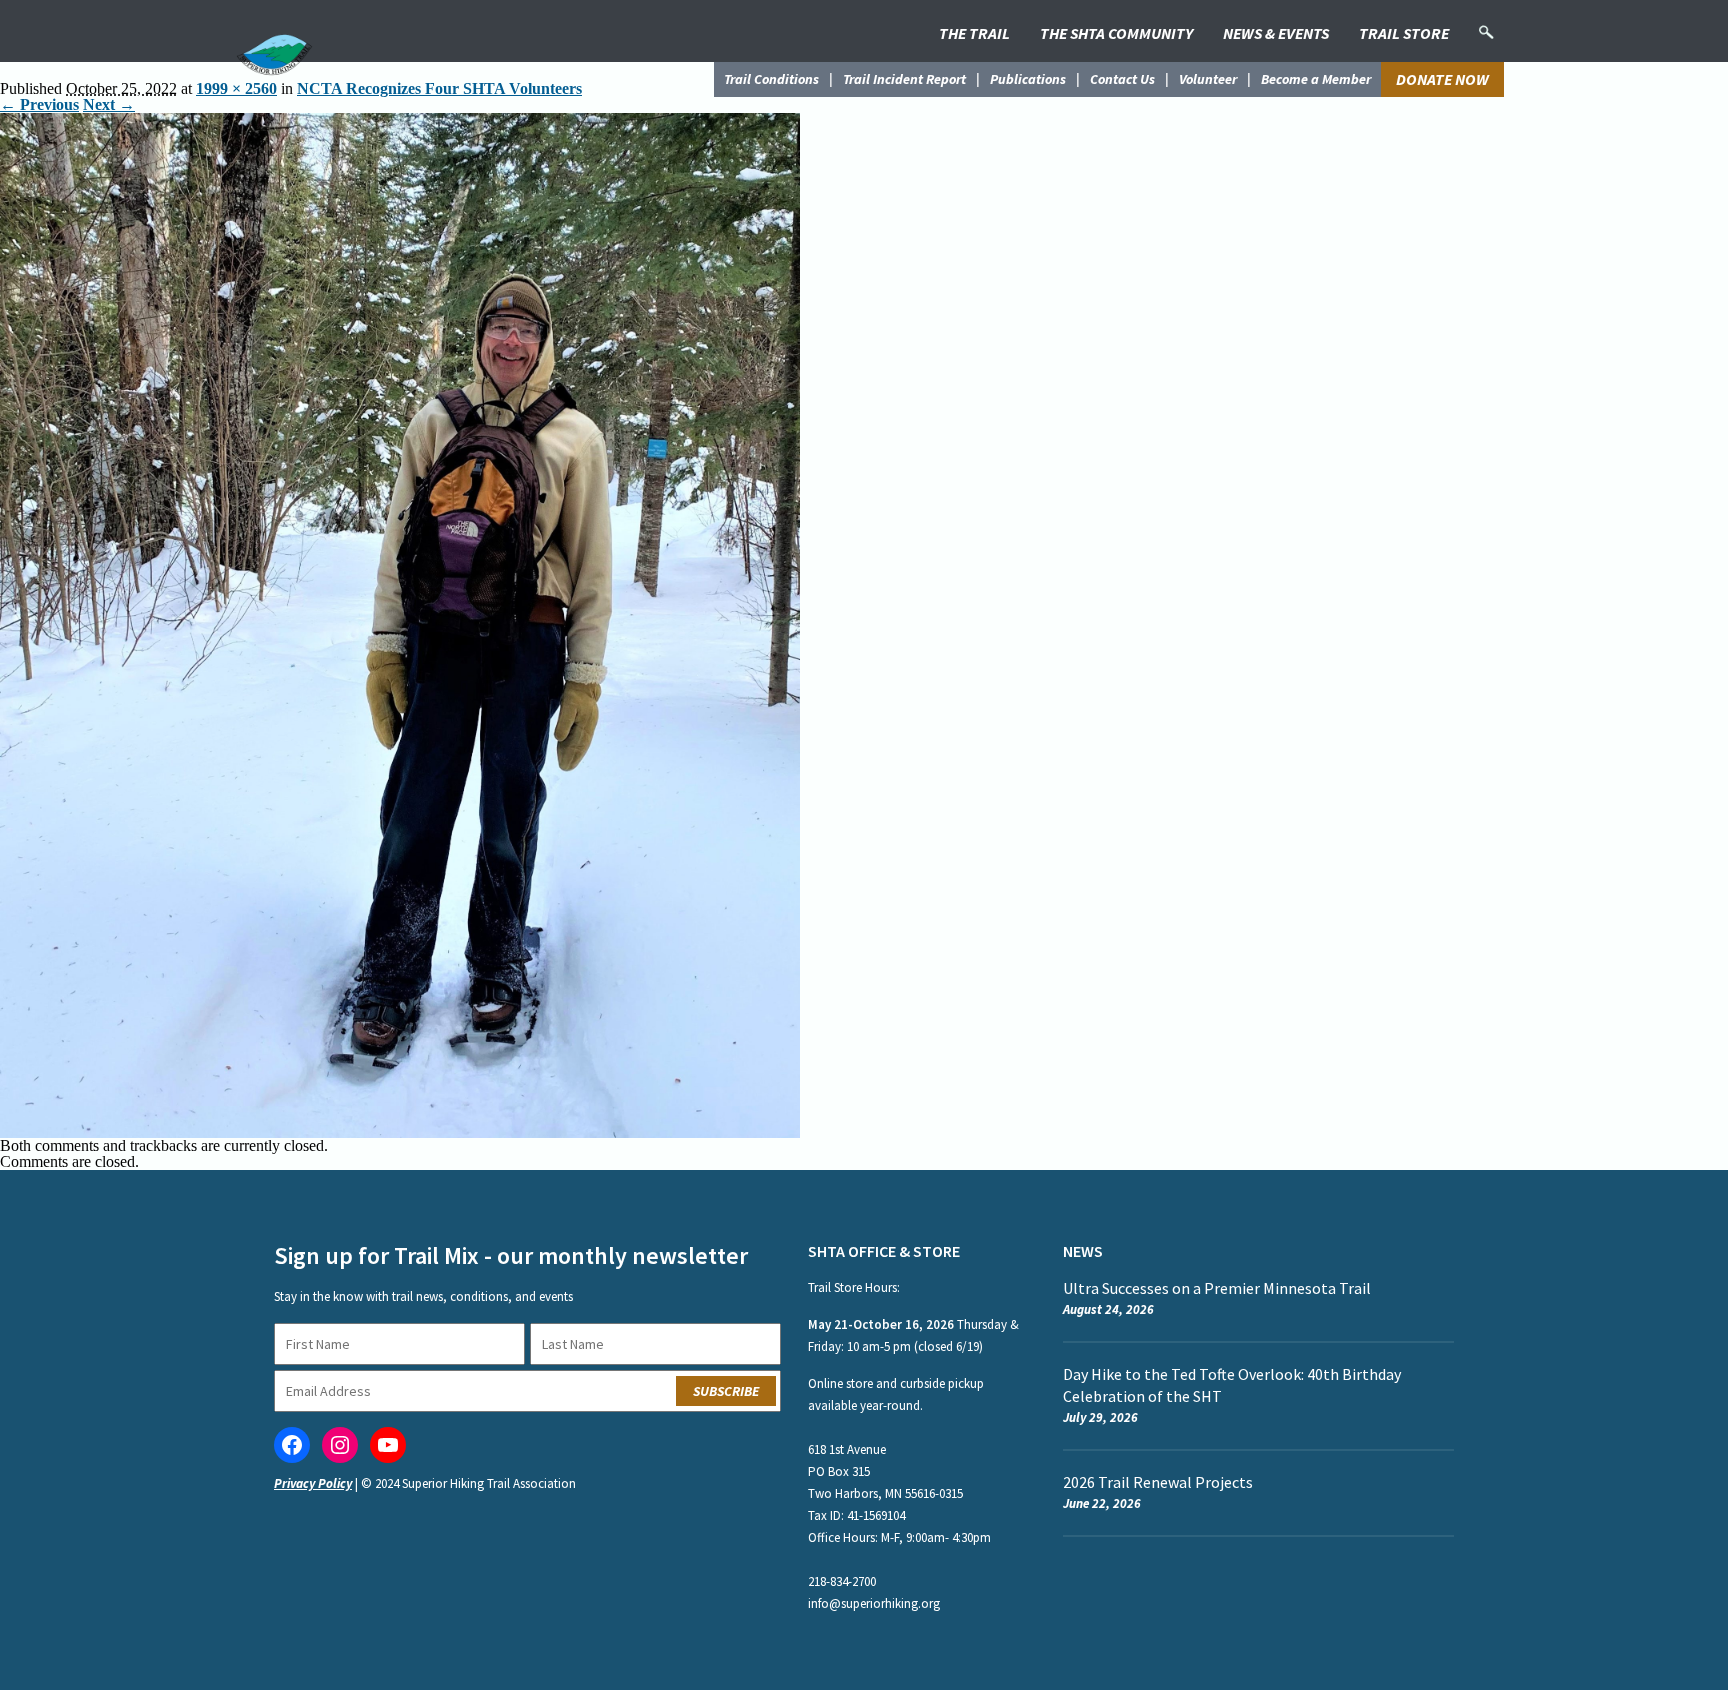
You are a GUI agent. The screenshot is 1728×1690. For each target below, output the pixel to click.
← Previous (39, 104)
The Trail (974, 33)
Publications (1028, 79)
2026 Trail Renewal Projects (1158, 1482)
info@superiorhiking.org (874, 1603)
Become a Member (1316, 79)
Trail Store (1404, 33)
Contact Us (1122, 79)
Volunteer (1208, 79)
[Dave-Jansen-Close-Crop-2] (400, 120)
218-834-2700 (842, 1581)
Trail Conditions (771, 79)
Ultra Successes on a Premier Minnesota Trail (1217, 1288)
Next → (109, 104)
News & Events (1276, 33)
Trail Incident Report (904, 79)
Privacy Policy (313, 1483)
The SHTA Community (1116, 33)
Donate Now (1442, 79)
